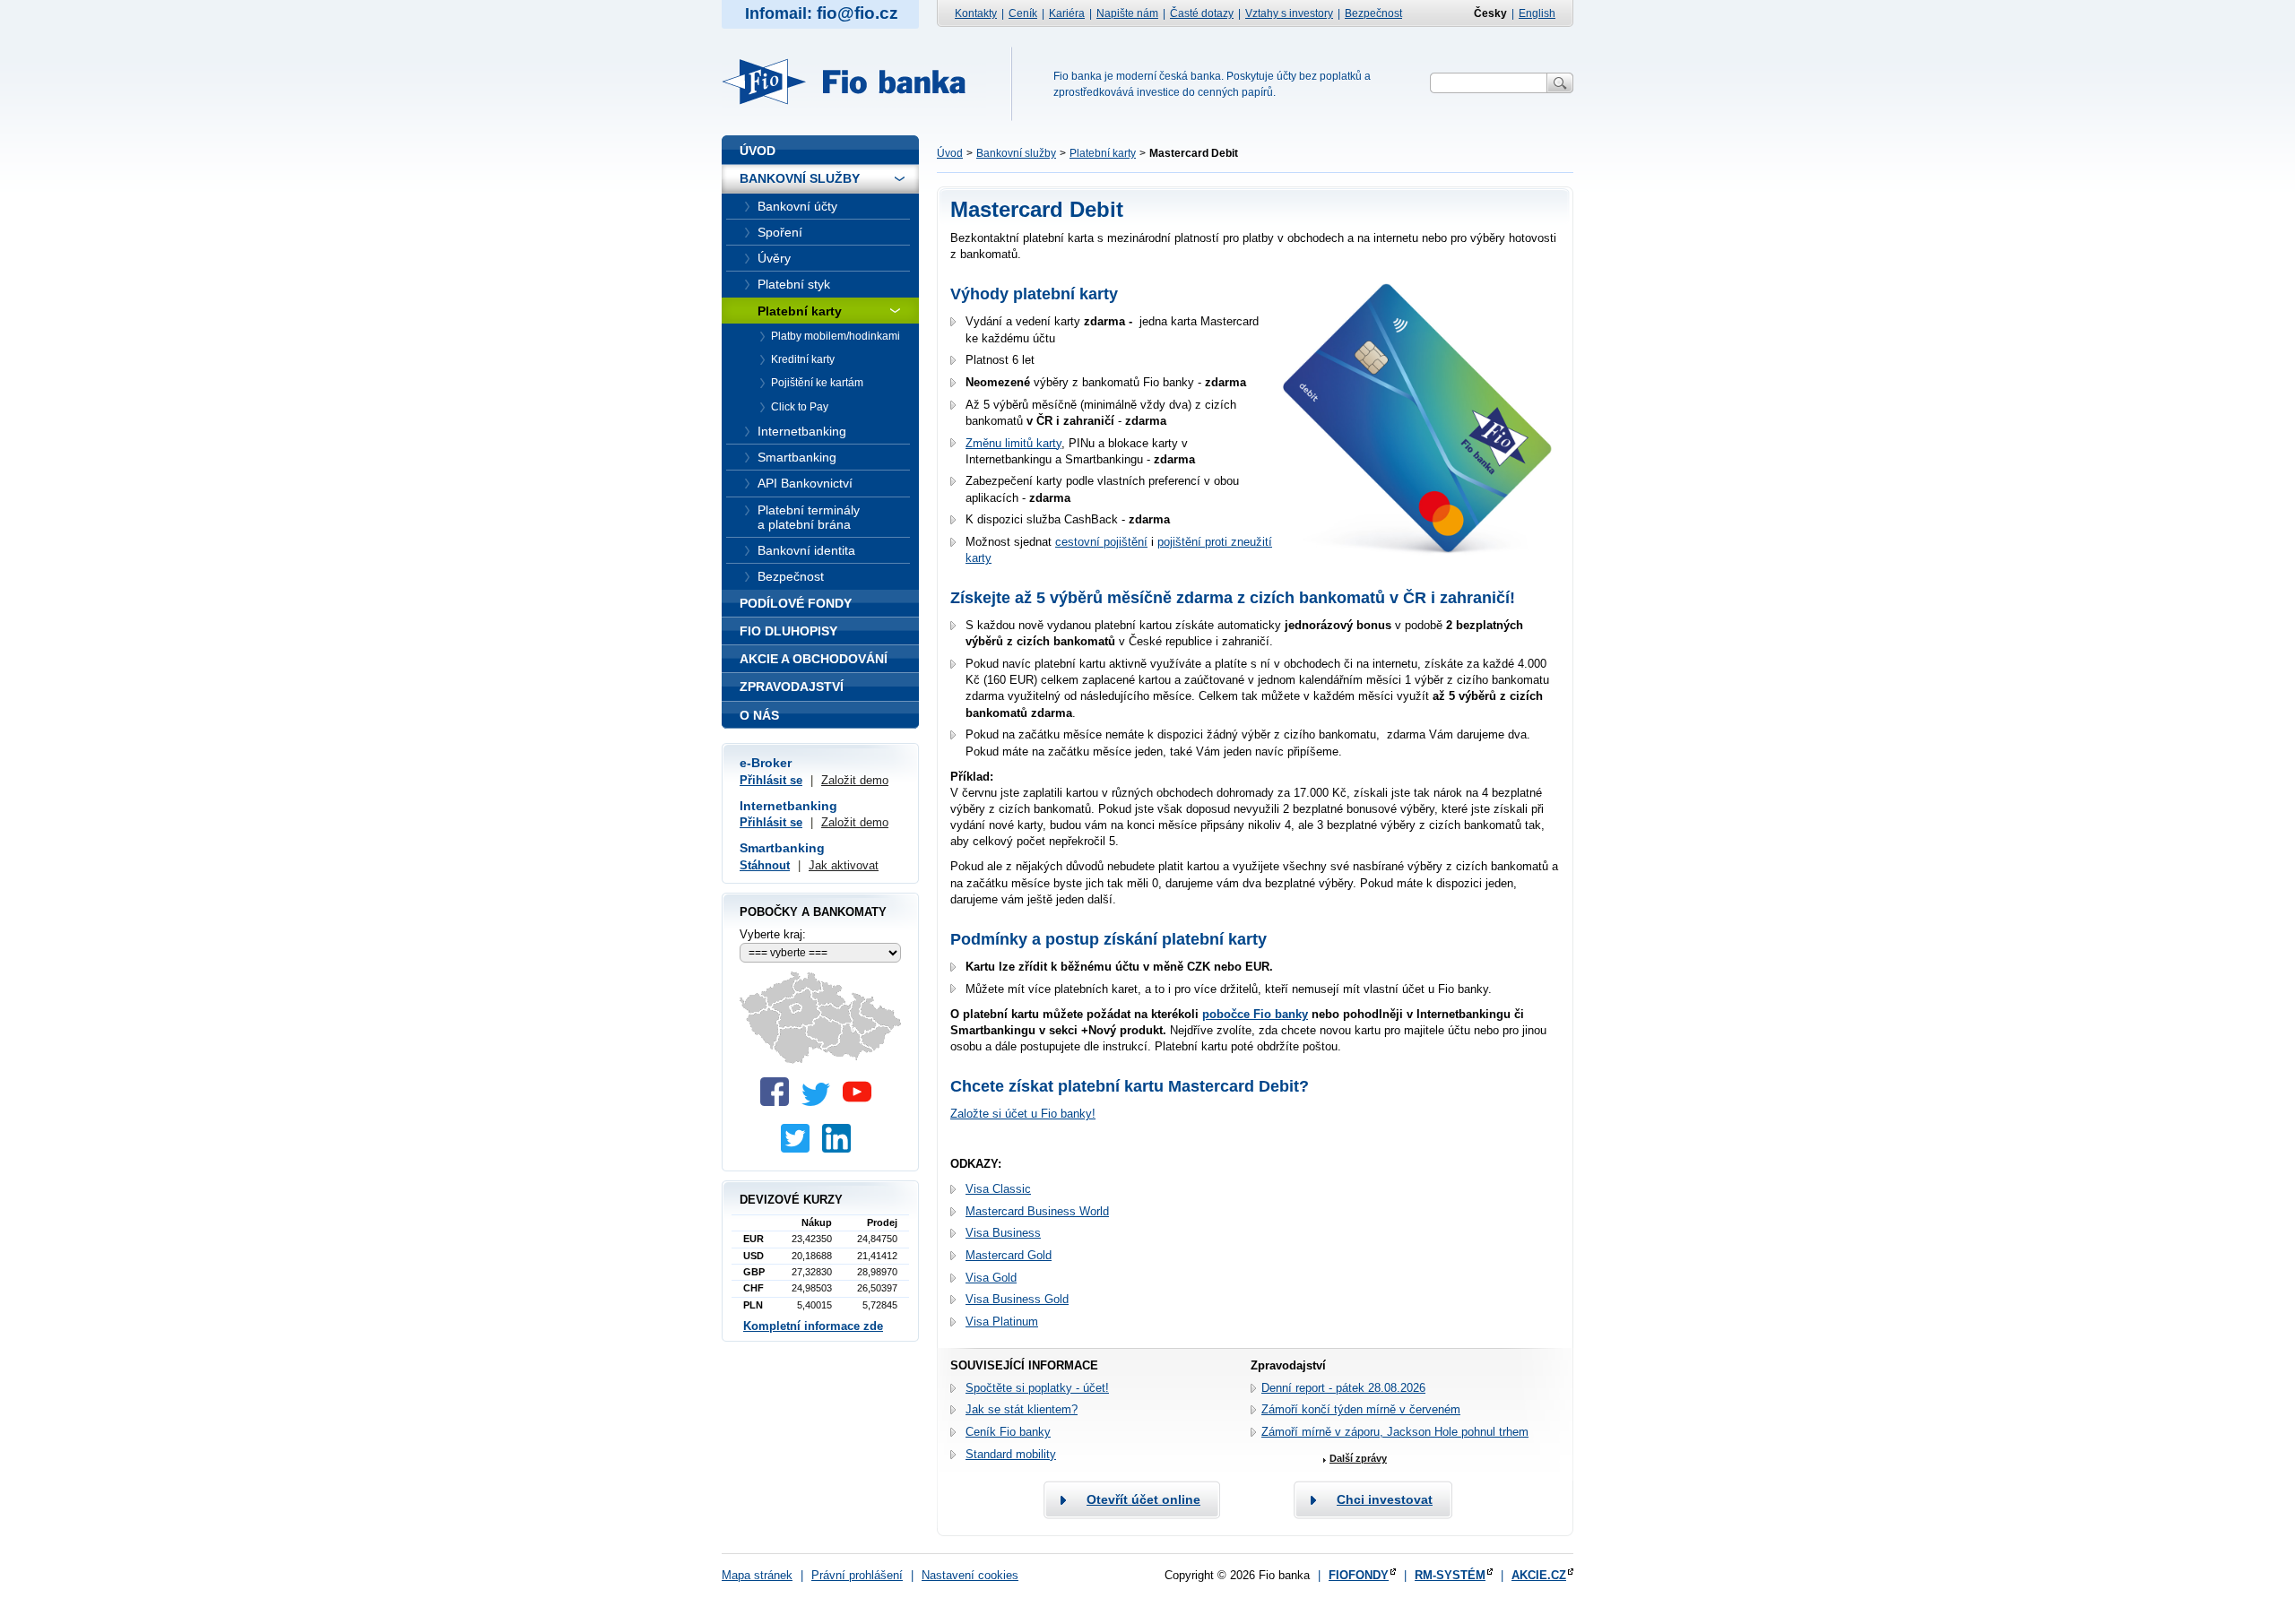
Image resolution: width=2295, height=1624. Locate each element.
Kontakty (976, 13)
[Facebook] (779, 1102)
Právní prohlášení (857, 1575)
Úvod (950, 153)
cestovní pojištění (1101, 542)
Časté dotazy (1202, 13)
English (1537, 13)
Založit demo (855, 780)
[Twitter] (820, 1102)
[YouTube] (862, 1102)
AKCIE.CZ (1539, 1575)
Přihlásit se (771, 780)
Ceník (1023, 13)
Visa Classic (998, 1189)
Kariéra (1067, 13)
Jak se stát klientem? (1022, 1409)
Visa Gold (991, 1278)
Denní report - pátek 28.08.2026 (1343, 1388)
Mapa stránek (757, 1575)
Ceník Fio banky (1008, 1432)
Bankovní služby (1016, 153)
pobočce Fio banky (1255, 1014)
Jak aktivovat (844, 865)
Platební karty (1103, 153)
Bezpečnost (1373, 13)
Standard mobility (1011, 1454)
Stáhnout (765, 865)
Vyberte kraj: (773, 934)
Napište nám (1127, 13)
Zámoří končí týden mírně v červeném (1361, 1409)
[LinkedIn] (841, 1149)
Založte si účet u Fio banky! (1023, 1114)
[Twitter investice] (800, 1149)
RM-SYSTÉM (1450, 1575)
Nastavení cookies (970, 1575)
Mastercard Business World (1037, 1211)
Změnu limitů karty (1013, 443)
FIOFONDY (1359, 1575)
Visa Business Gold (1017, 1299)
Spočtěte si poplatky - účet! (1037, 1388)
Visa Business (1003, 1233)
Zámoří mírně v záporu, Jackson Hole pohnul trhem (1395, 1432)
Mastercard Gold (1009, 1255)
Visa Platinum (1002, 1322)
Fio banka (854, 82)
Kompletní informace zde (813, 1326)
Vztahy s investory (1289, 13)
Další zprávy (1358, 1458)
